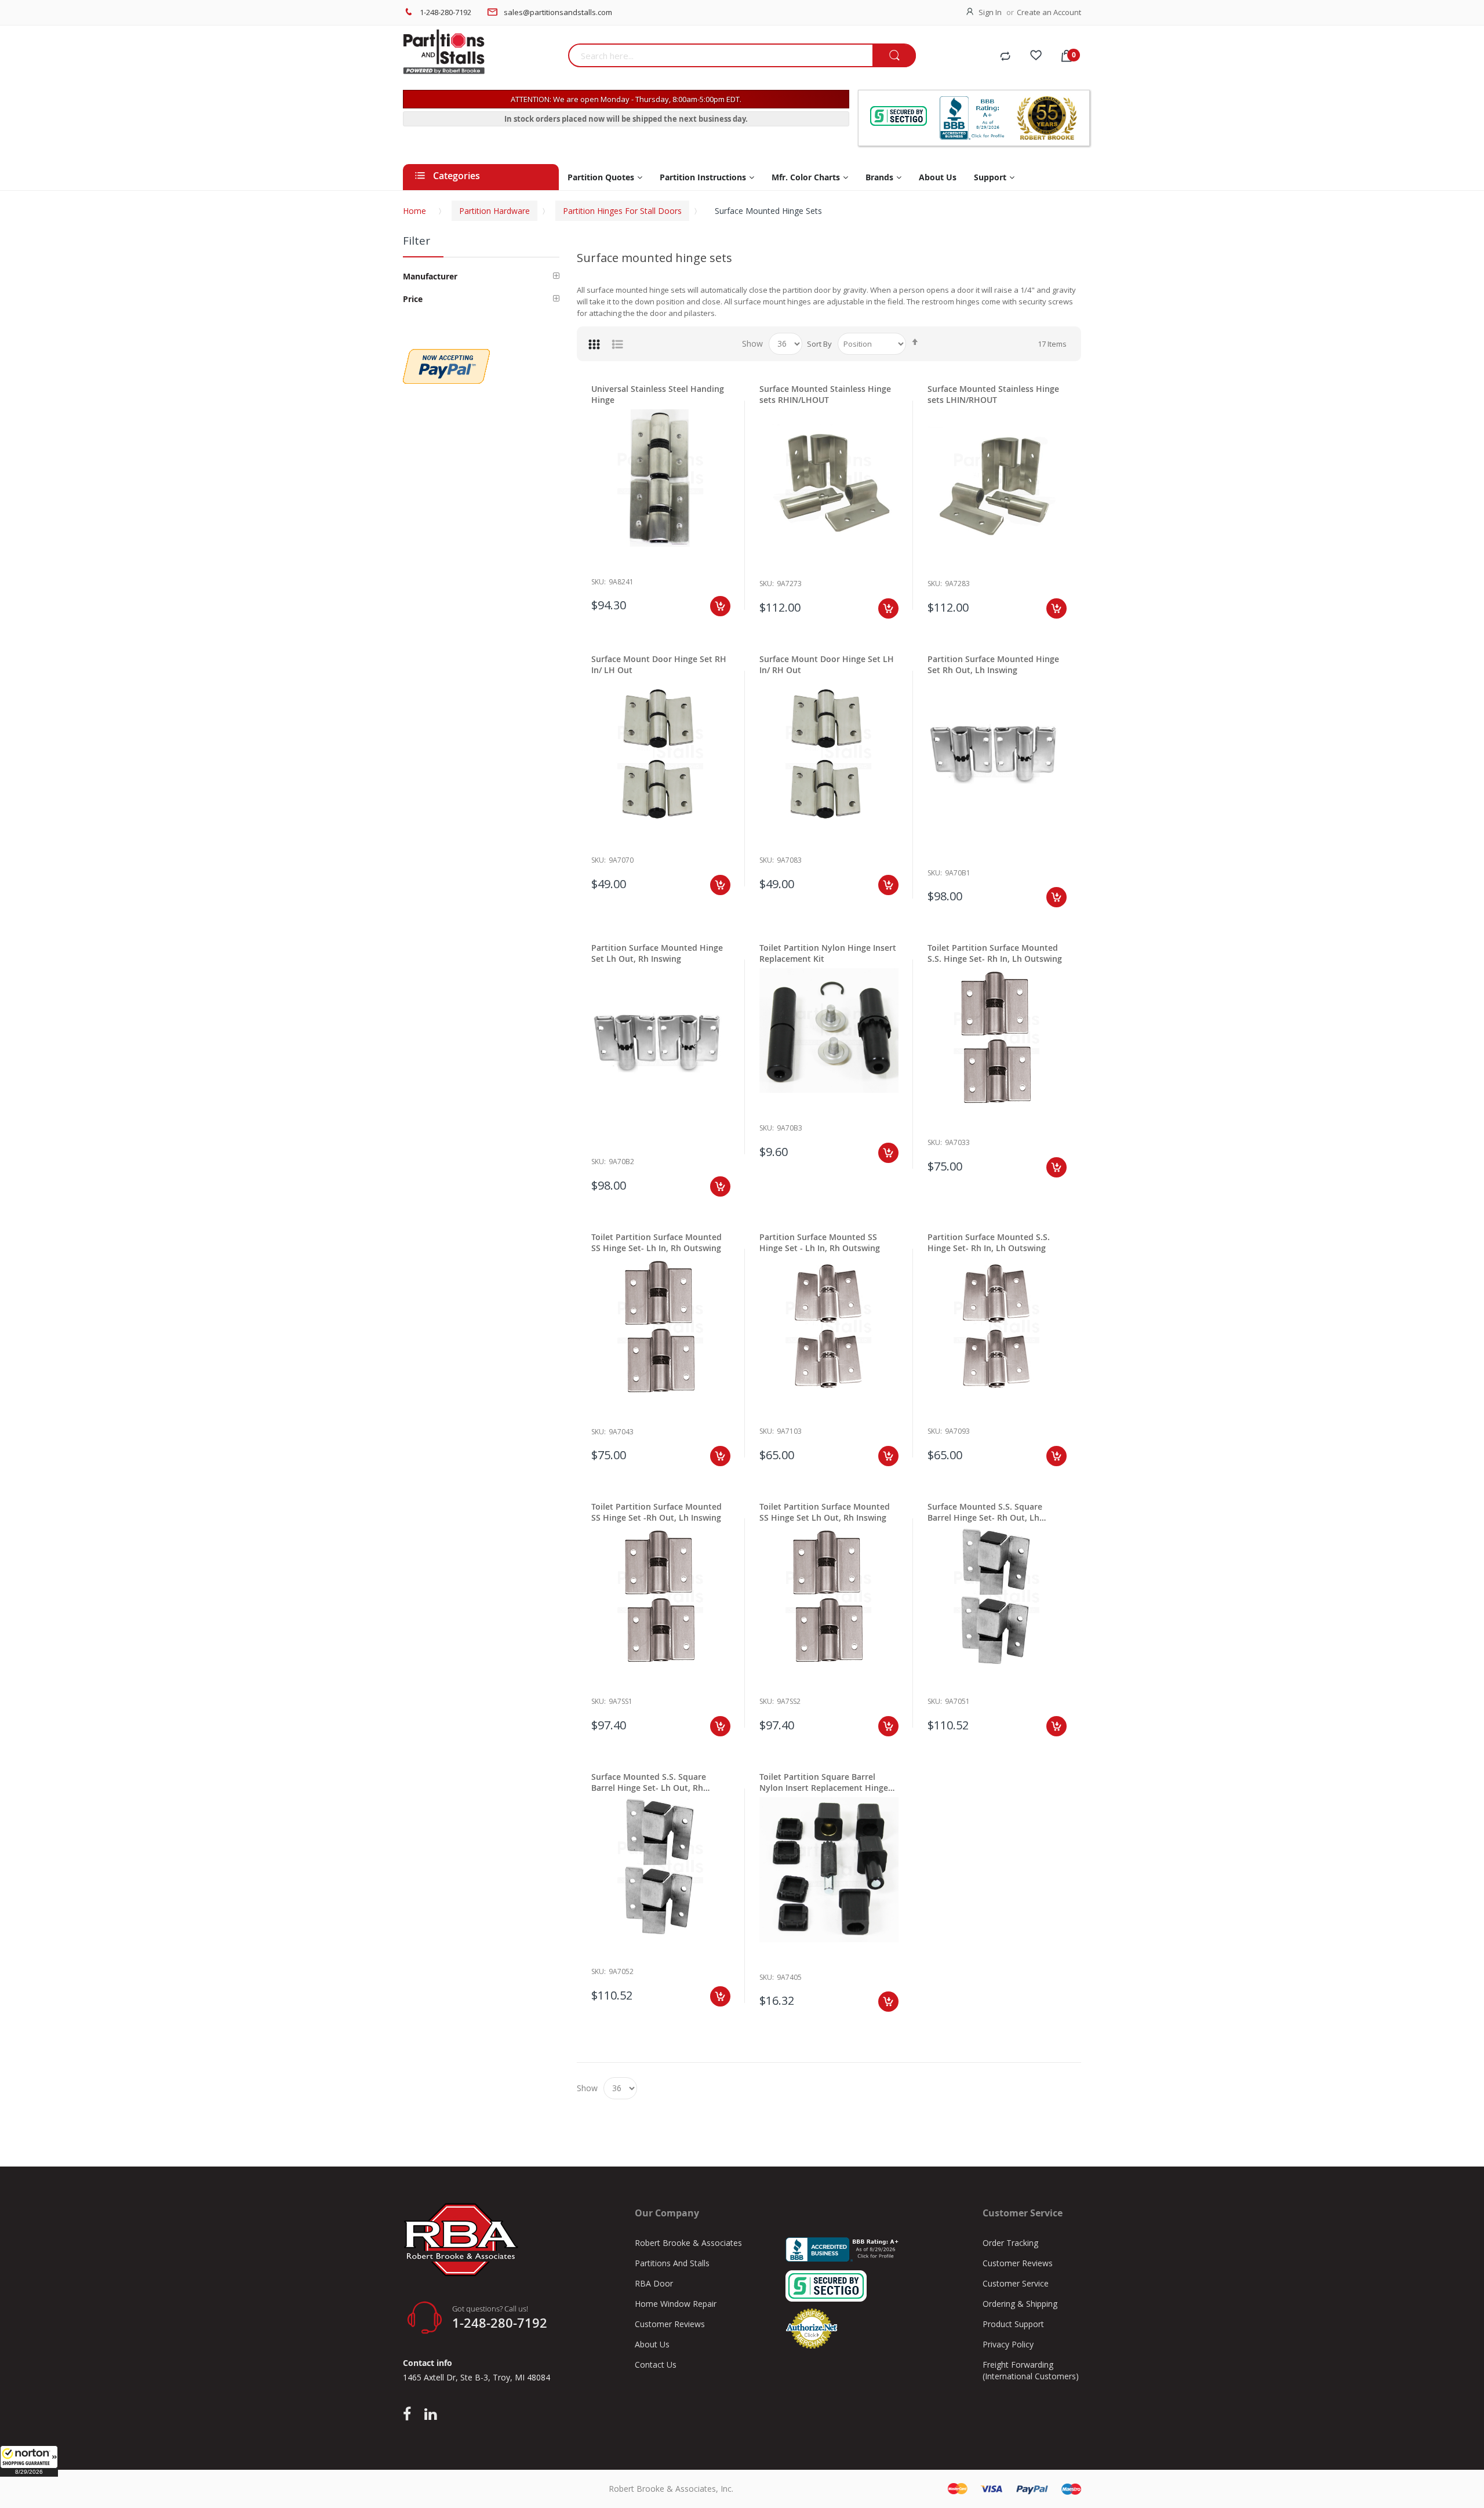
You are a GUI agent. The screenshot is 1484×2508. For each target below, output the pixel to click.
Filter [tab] (417, 241)
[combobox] (720, 55)
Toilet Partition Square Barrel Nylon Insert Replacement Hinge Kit (824, 1782)
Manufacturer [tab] (430, 276)
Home (414, 211)
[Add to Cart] (720, 606)
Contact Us (656, 2365)
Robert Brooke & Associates (688, 2243)
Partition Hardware (494, 211)
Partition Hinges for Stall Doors (622, 211)
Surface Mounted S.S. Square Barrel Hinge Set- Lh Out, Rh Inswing (649, 1782)
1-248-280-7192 (445, 12)
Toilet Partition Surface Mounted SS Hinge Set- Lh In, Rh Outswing (656, 1242)
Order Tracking (1010, 2243)
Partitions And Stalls (672, 2263)
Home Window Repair (676, 2304)
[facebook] (410, 2415)
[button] (29, 2461)
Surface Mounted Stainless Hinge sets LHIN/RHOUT (993, 394)
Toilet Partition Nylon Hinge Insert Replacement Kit (828, 953)
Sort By (819, 344)
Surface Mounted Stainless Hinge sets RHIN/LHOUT (825, 394)
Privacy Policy (1008, 2344)
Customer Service (1016, 2283)
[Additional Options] (446, 355)
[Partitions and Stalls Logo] (481, 58)
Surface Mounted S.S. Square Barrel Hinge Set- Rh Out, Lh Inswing (985, 1512)
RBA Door (654, 2283)
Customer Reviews (670, 2324)
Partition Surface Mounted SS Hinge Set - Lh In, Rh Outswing (820, 1242)
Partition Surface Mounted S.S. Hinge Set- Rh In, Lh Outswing (989, 1242)
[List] (617, 344)
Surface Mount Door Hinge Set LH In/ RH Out (827, 664)
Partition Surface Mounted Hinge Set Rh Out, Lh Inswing (993, 664)
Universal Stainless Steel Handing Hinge (658, 394)
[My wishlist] (1036, 57)
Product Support (1013, 2324)
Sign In (990, 12)
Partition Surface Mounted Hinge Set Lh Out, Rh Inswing (657, 953)
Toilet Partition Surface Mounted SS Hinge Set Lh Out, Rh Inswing (825, 1512)
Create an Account (1049, 12)
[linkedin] (430, 2415)
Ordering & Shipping (1020, 2304)
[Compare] (1005, 57)
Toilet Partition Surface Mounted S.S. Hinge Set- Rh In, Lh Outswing (995, 953)
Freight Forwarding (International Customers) (1031, 2370)
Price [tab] (413, 299)
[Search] (894, 56)
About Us (652, 2344)
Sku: (599, 582)
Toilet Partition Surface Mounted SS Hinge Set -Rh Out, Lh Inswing (656, 1512)
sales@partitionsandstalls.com (558, 12)
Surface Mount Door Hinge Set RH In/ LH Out (659, 664)
